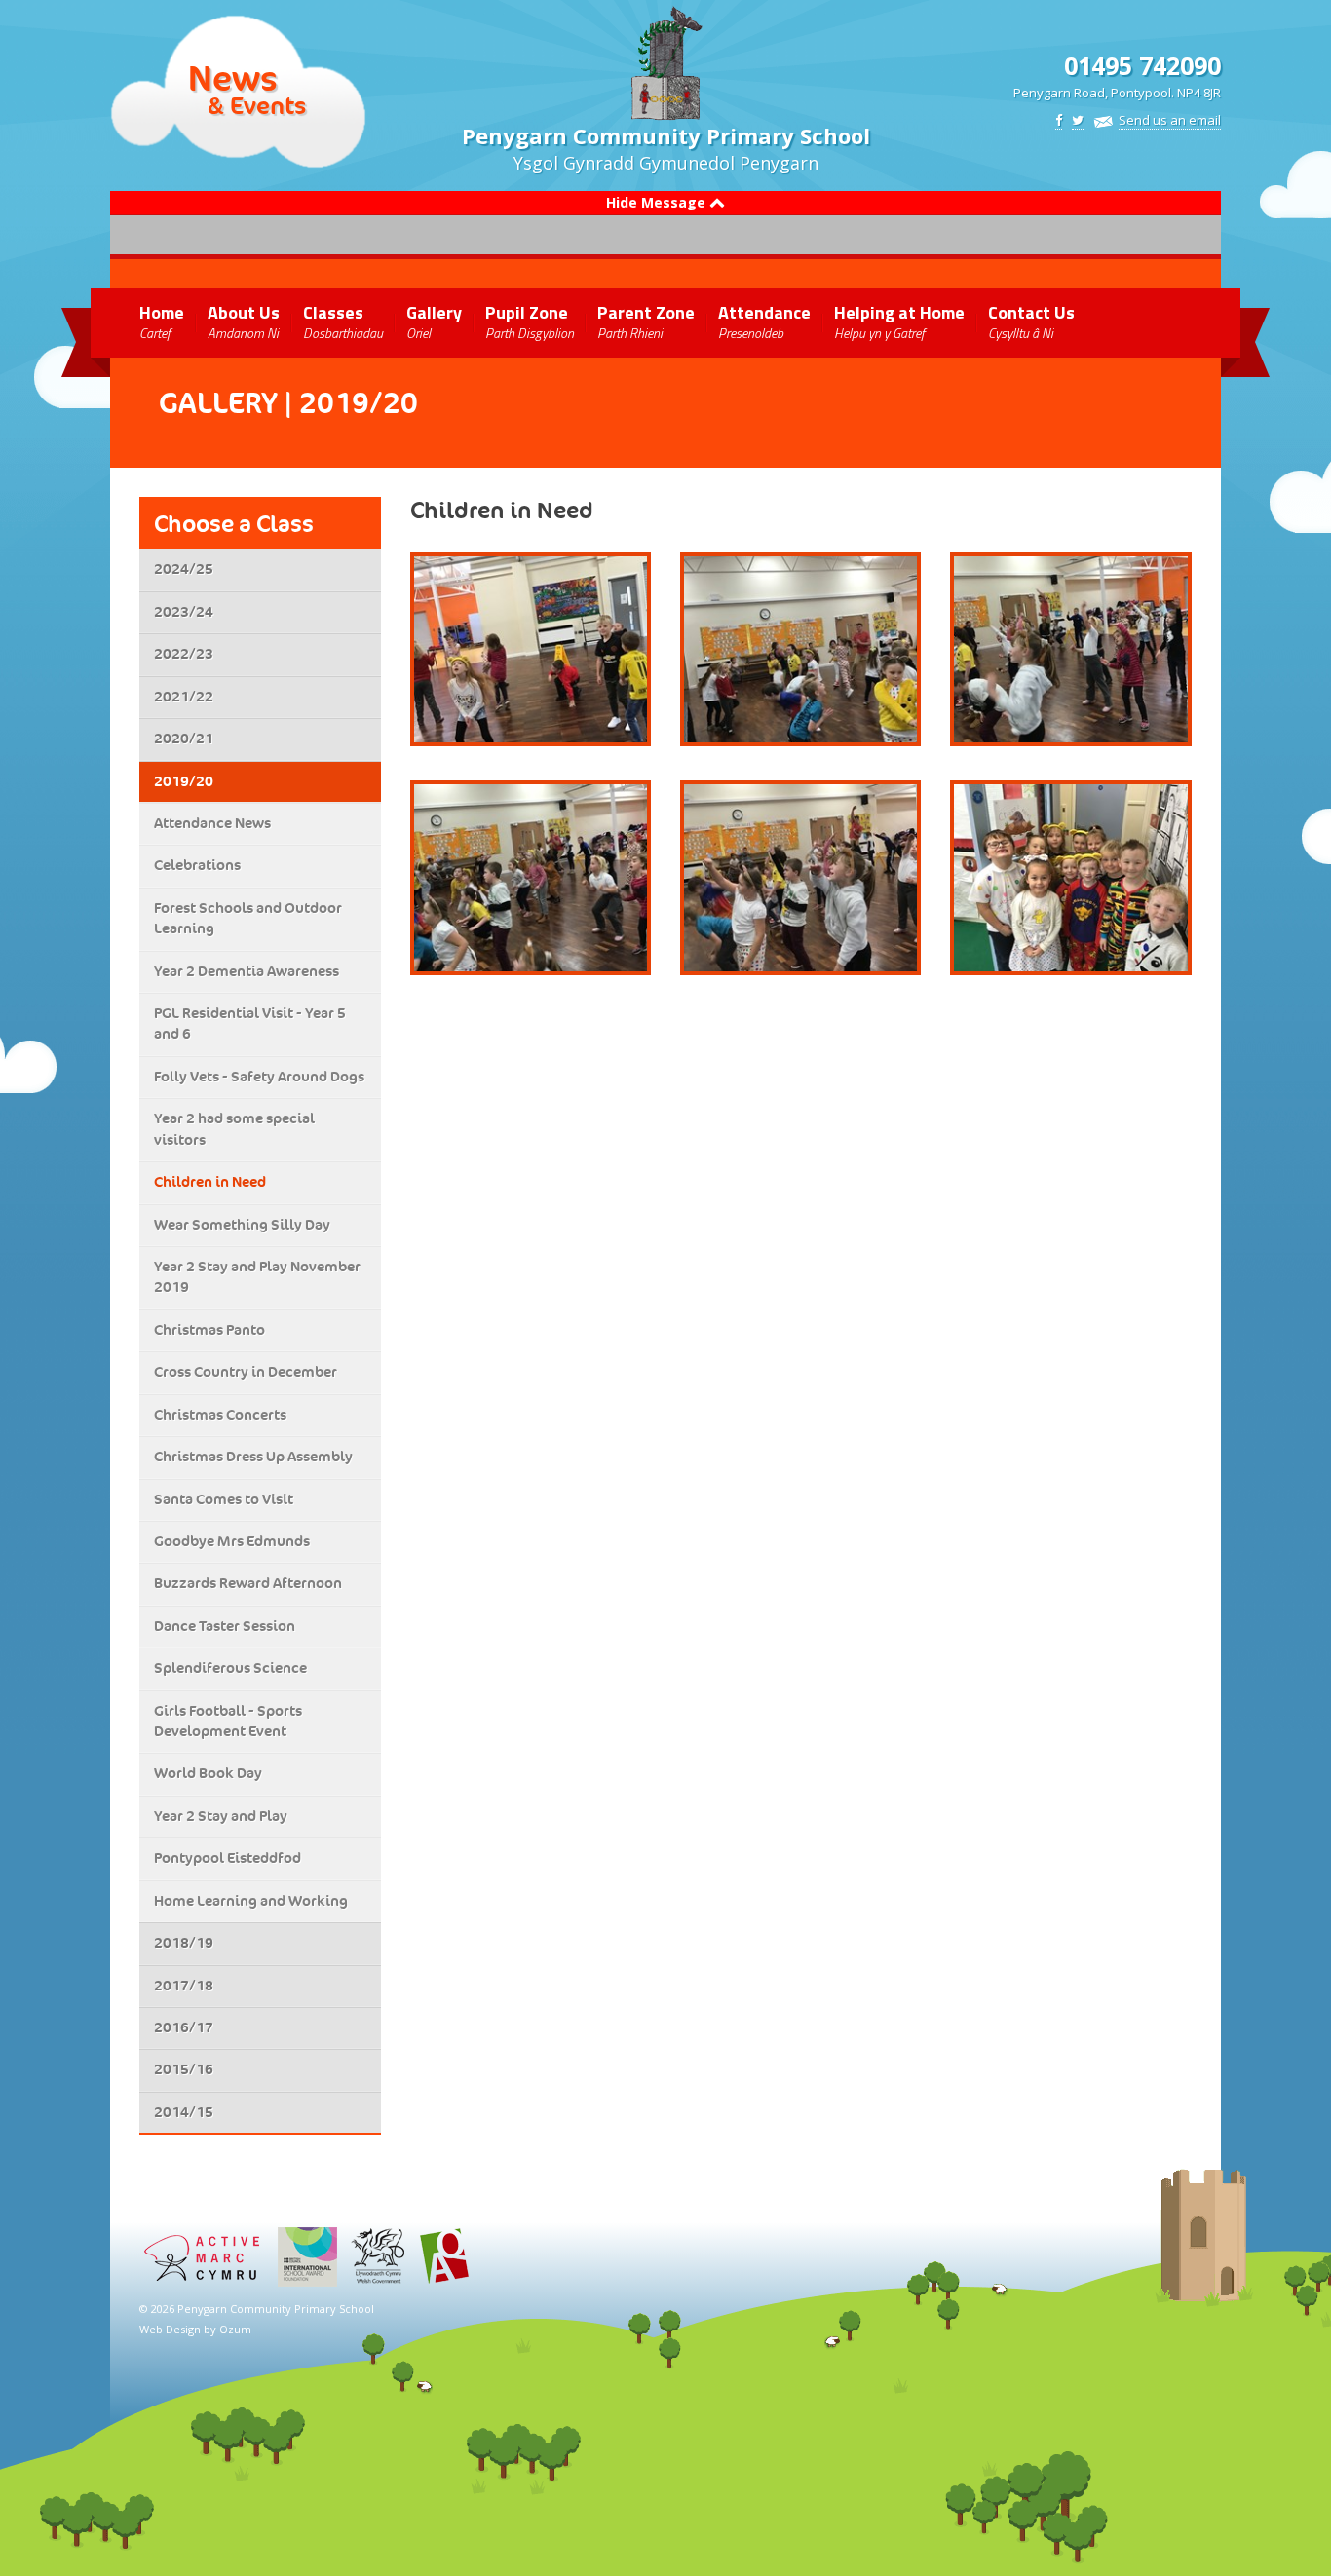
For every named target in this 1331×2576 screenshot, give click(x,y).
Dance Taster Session (225, 1626)
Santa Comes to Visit (224, 1499)
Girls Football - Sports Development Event (228, 1721)
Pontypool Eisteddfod (228, 1858)
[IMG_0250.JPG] (531, 650)
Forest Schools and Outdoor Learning (248, 918)
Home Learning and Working (251, 1901)
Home (162, 321)
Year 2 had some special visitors (234, 1129)
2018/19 (184, 1943)
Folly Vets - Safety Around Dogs (259, 1077)
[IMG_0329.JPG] (1070, 878)
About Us (244, 321)
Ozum (235, 2329)
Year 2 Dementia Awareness (247, 971)
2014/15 (184, 2112)
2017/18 (184, 1986)
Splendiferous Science (230, 1668)
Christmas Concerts (220, 1415)
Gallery (434, 321)
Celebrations (197, 865)
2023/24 (184, 612)
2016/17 (184, 2027)
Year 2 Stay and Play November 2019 (257, 1277)
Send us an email (1170, 120)
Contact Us (1031, 321)
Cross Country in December (246, 1372)
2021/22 (184, 697)
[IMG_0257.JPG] (800, 878)
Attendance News (212, 823)
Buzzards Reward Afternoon (248, 1583)
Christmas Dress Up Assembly (253, 1457)
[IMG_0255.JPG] (1070, 650)
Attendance (764, 321)
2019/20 (184, 781)
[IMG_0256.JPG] (531, 878)
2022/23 (184, 654)
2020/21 (184, 739)
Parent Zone (646, 321)
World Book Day (208, 1773)
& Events (257, 105)
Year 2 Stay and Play (221, 1816)
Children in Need (210, 1182)
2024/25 (184, 569)
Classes (343, 321)
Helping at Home (899, 321)
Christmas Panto (209, 1330)
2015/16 (184, 2069)
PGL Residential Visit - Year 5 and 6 (250, 1023)
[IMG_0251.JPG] (800, 650)
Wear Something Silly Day (242, 1225)
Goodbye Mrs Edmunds (232, 1541)
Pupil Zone (530, 321)
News (233, 78)
